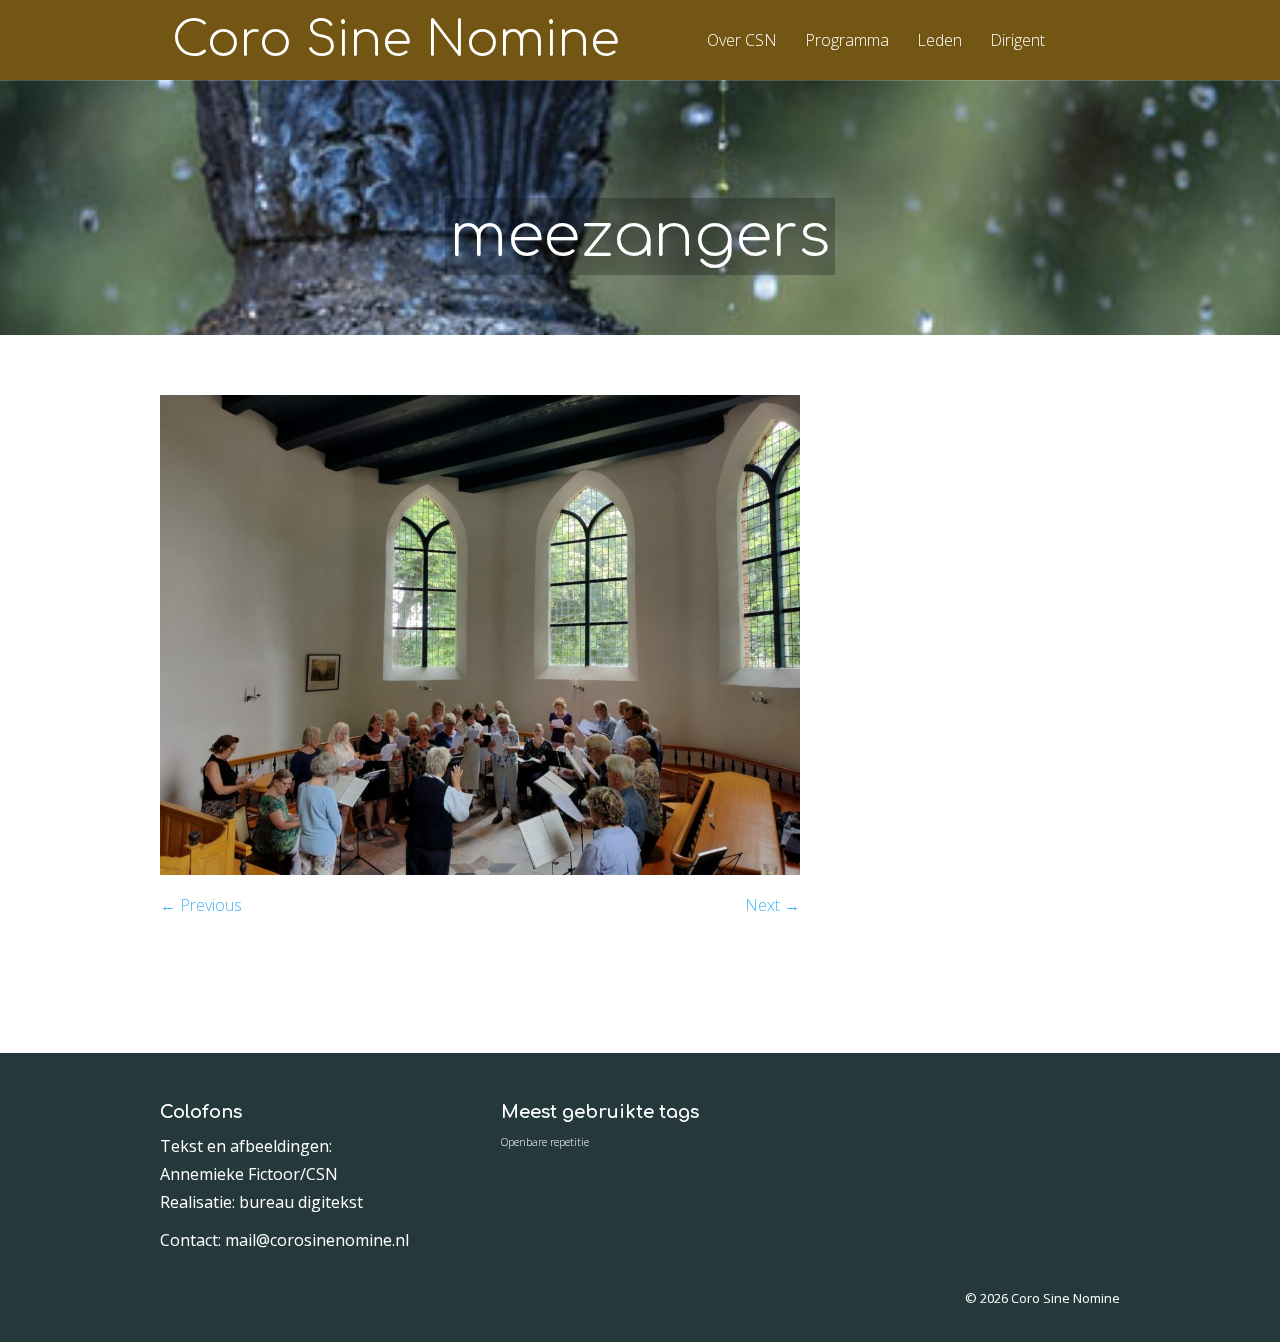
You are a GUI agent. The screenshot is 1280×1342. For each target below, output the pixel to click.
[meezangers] (480, 869)
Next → (772, 905)
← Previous (201, 905)
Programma (847, 41)
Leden (939, 41)
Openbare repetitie (545, 1142)
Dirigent (1017, 41)
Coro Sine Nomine (396, 41)
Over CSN (742, 41)
